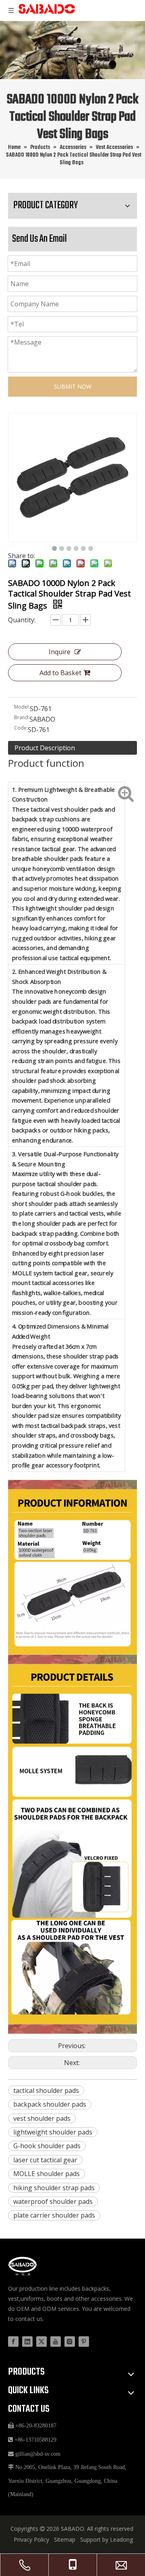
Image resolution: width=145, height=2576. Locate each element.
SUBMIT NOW (73, 386)
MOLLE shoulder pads (47, 2174)
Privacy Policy (31, 2539)
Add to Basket (60, 673)
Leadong (121, 2539)
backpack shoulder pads (50, 2104)
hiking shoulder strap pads (54, 2188)
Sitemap (65, 2539)
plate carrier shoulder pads (54, 2215)
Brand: (22, 717)
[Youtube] (56, 2342)
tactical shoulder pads (46, 2091)
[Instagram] (70, 2342)
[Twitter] (41, 2342)
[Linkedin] (27, 2342)
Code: (21, 728)
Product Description (45, 748)
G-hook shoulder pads (47, 2146)
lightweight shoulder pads (53, 2132)
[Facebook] (13, 2342)
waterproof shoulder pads (53, 2201)
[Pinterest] (84, 2342)
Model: (22, 707)
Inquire (60, 652)
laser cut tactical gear (45, 2160)
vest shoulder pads (42, 2118)
